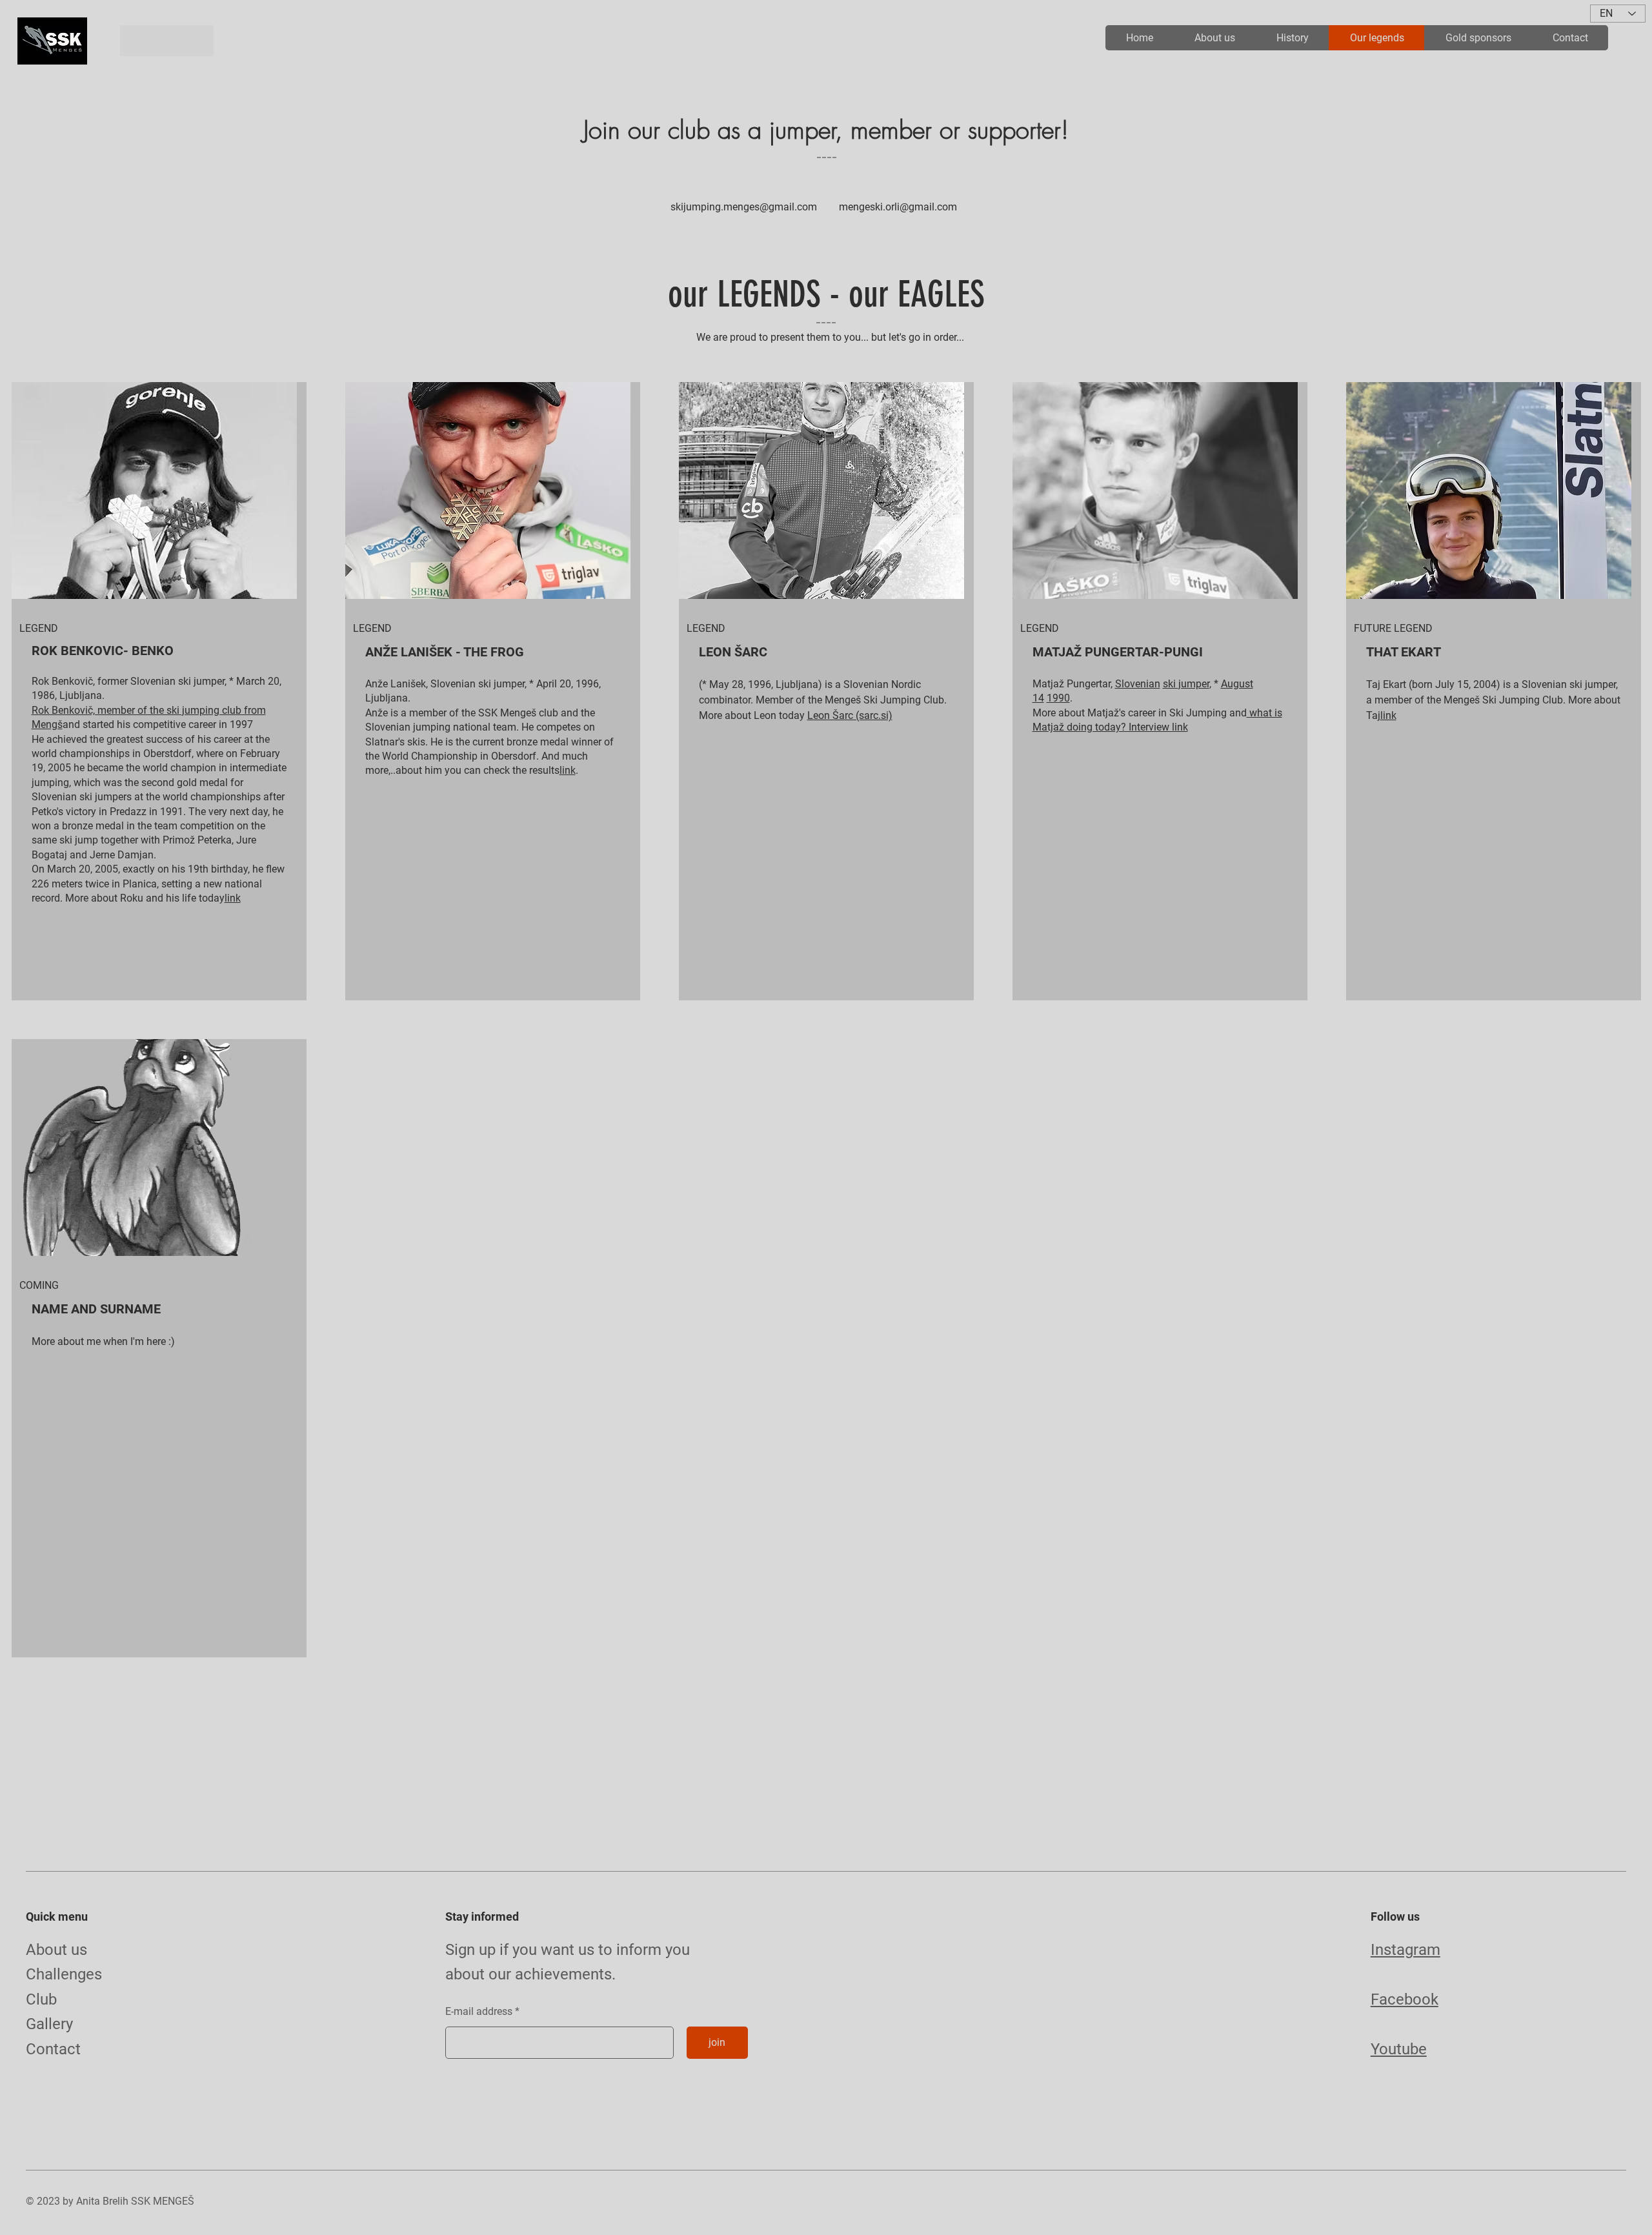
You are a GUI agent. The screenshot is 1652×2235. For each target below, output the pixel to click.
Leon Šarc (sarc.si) (850, 715)
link (233, 898)
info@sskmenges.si (172, 1818)
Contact (53, 2049)
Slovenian (1138, 684)
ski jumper (1186, 684)
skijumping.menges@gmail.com (744, 207)
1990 (1058, 698)
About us (56, 1950)
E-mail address (479, 2012)
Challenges (64, 1974)
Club (41, 1999)
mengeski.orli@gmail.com (898, 207)
